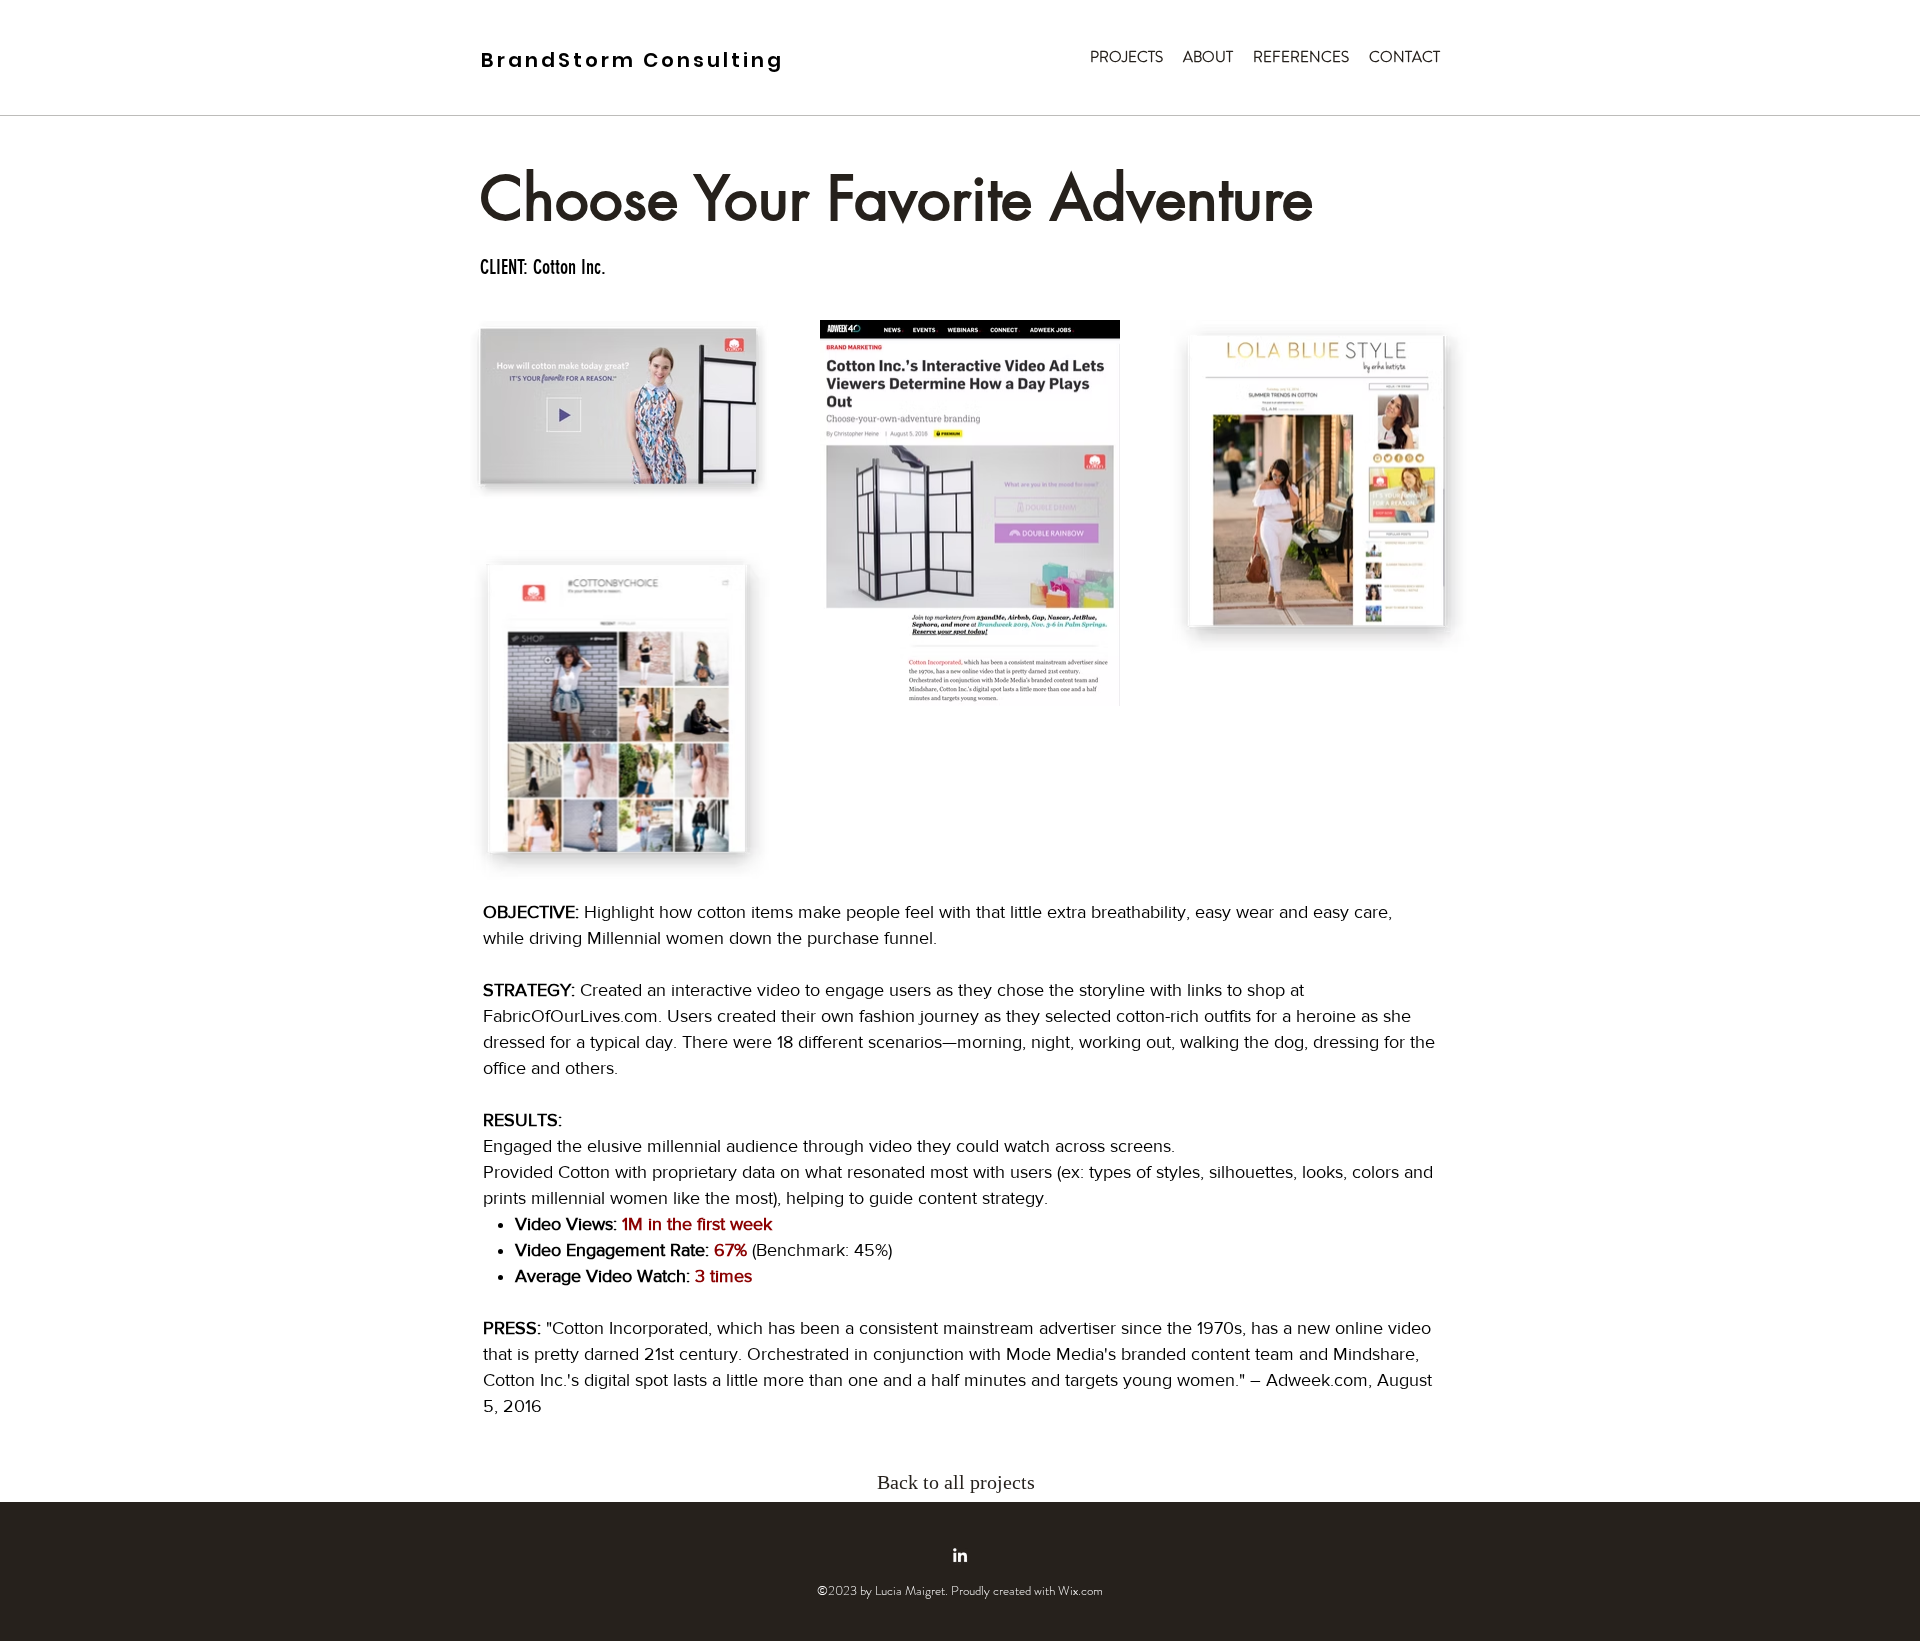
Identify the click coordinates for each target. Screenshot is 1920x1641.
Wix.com (1080, 1590)
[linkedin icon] (960, 1555)
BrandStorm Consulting (632, 60)
